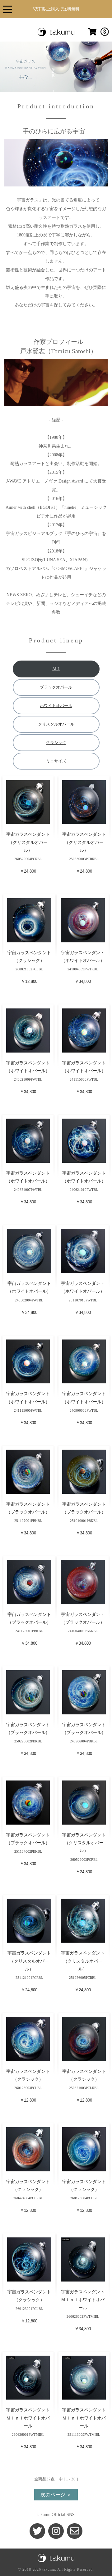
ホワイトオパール (56, 706)
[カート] (92, 35)
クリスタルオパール (56, 724)
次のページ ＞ (56, 2495)
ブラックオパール (56, 687)
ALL (56, 669)
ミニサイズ (56, 761)
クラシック (56, 743)
